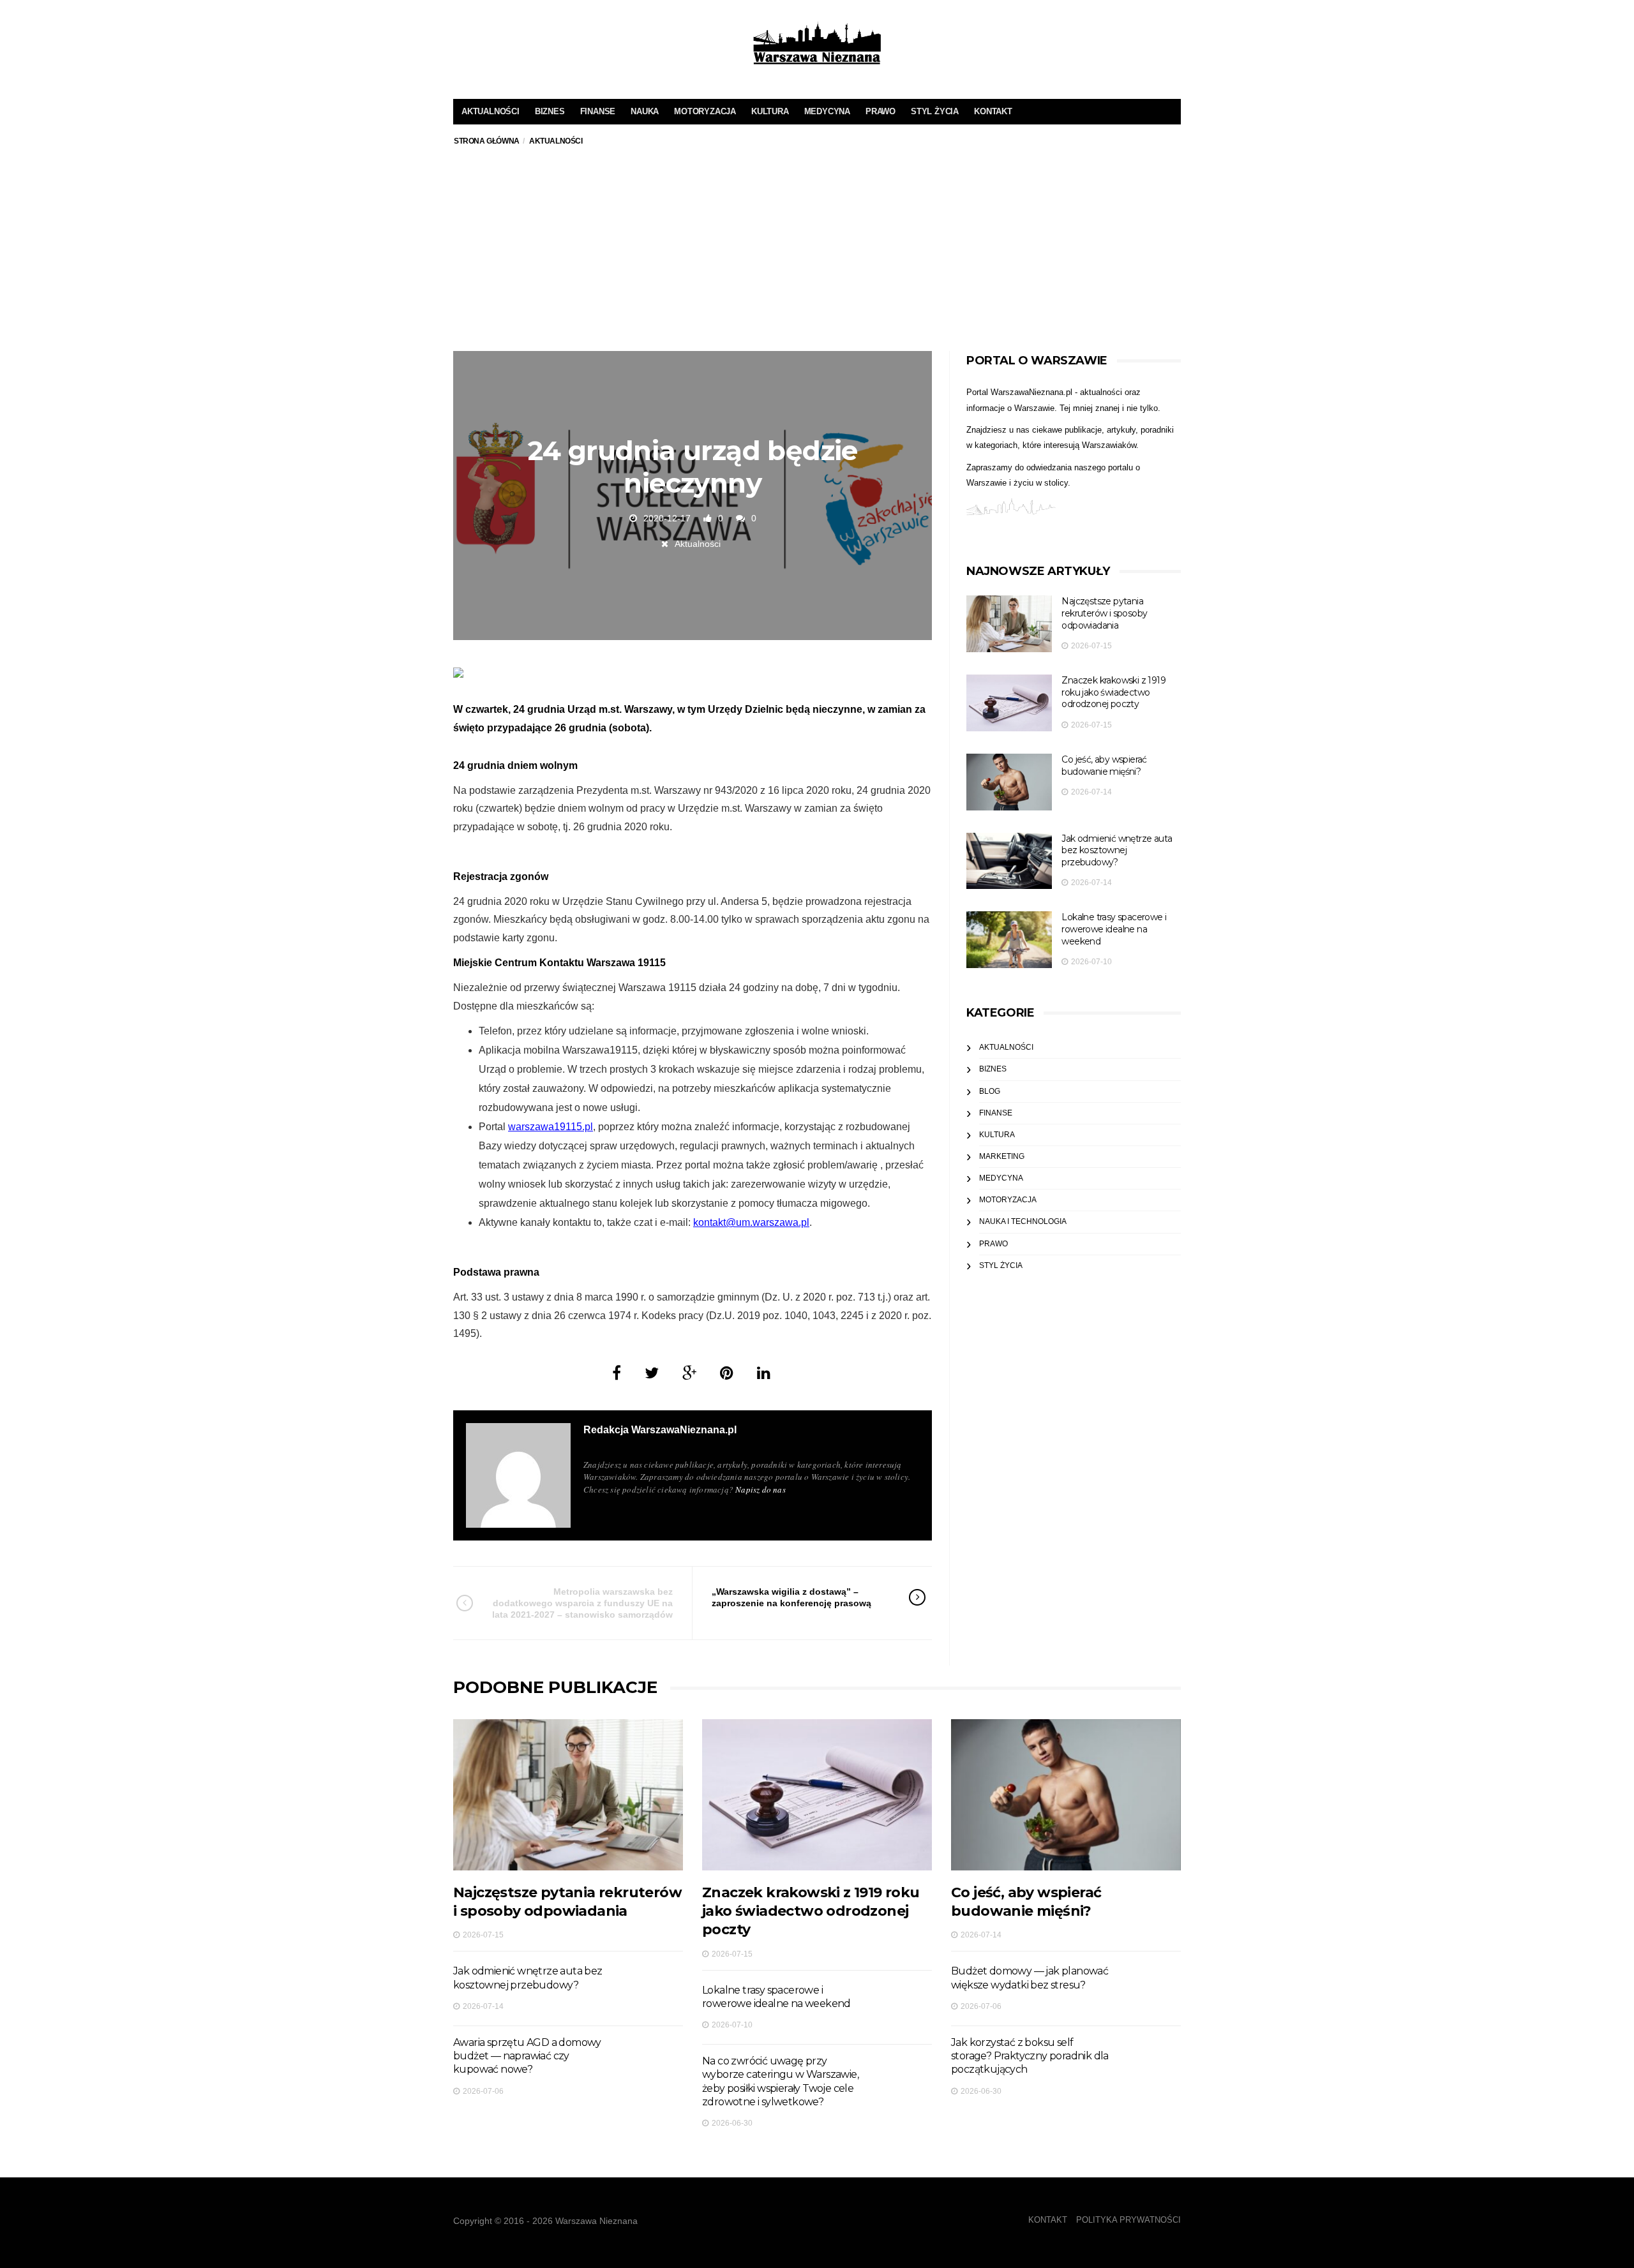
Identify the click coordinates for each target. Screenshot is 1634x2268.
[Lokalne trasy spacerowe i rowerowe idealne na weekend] (1009, 940)
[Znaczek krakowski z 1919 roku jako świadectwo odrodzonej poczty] (1009, 703)
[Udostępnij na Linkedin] (764, 1373)
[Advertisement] (817, 255)
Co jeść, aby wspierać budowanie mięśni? (1104, 765)
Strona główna (487, 141)
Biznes (550, 111)
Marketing (1002, 1156)
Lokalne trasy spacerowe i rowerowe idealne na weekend (1114, 929)
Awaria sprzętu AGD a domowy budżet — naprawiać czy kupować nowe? (527, 2056)
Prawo (881, 111)
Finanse (598, 111)
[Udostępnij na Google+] (689, 1373)
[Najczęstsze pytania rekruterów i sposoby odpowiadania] (1009, 624)
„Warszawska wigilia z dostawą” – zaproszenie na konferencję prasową (791, 1597)
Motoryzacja (705, 111)
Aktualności (491, 111)
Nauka (645, 111)
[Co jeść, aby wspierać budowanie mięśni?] (1009, 782)
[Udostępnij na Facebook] (617, 1373)
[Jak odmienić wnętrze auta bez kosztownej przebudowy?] (1009, 861)
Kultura (770, 111)
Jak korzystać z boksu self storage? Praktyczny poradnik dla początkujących (1030, 2056)
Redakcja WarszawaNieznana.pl (660, 1430)
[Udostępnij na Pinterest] (727, 1373)
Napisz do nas (761, 1489)
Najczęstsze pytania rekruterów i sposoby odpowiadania (1104, 613)
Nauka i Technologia (1023, 1221)
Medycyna (827, 111)
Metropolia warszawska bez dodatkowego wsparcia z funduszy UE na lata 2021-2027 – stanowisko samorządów (582, 1603)
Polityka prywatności (1128, 2220)
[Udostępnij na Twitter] (652, 1373)
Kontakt (993, 111)
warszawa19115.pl (551, 1127)
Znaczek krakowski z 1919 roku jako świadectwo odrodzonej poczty (1113, 692)
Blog (990, 1091)
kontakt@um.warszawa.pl (751, 1222)
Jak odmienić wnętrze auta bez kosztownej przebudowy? (1117, 850)
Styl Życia (935, 111)
